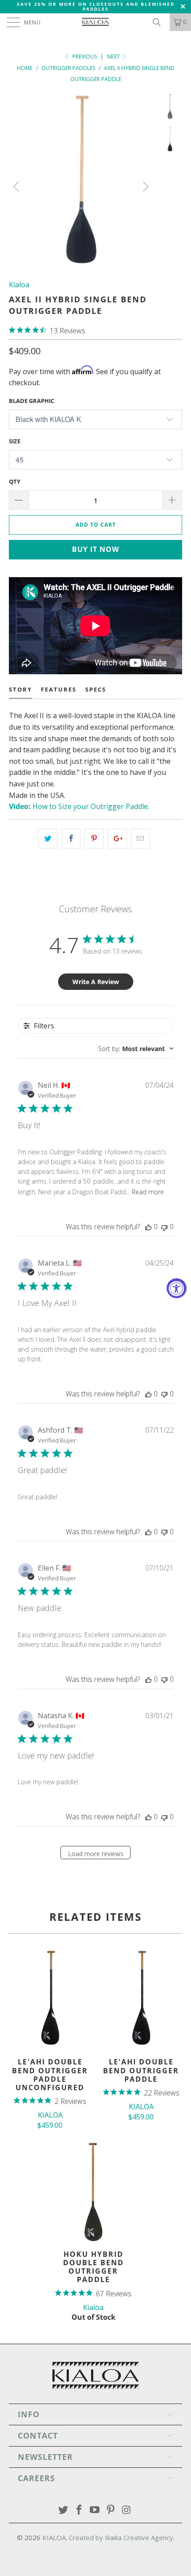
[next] (144, 187)
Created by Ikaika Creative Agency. (122, 2537)
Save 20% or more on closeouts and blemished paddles (96, 6)
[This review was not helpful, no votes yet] (164, 1227)
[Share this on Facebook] (71, 839)
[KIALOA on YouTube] (95, 2510)
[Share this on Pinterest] (94, 839)
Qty (15, 481)
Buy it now (95, 549)
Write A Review (96, 982)
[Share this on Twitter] (48, 839)
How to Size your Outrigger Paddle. (79, 806)
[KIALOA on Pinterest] (111, 2510)
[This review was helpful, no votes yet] (148, 1227)
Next (114, 57)
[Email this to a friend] (141, 839)
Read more (148, 1192)
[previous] (17, 187)
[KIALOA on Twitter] (64, 2510)
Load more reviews (96, 1854)
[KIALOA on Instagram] (127, 2510)
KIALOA (54, 2537)
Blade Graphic (32, 401)
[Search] (160, 22)
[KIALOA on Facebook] (79, 2510)
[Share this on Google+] (117, 839)
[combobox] (136, 1049)
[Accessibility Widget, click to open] (177, 1288)
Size (15, 441)
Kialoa (19, 285)
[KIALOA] (96, 22)
